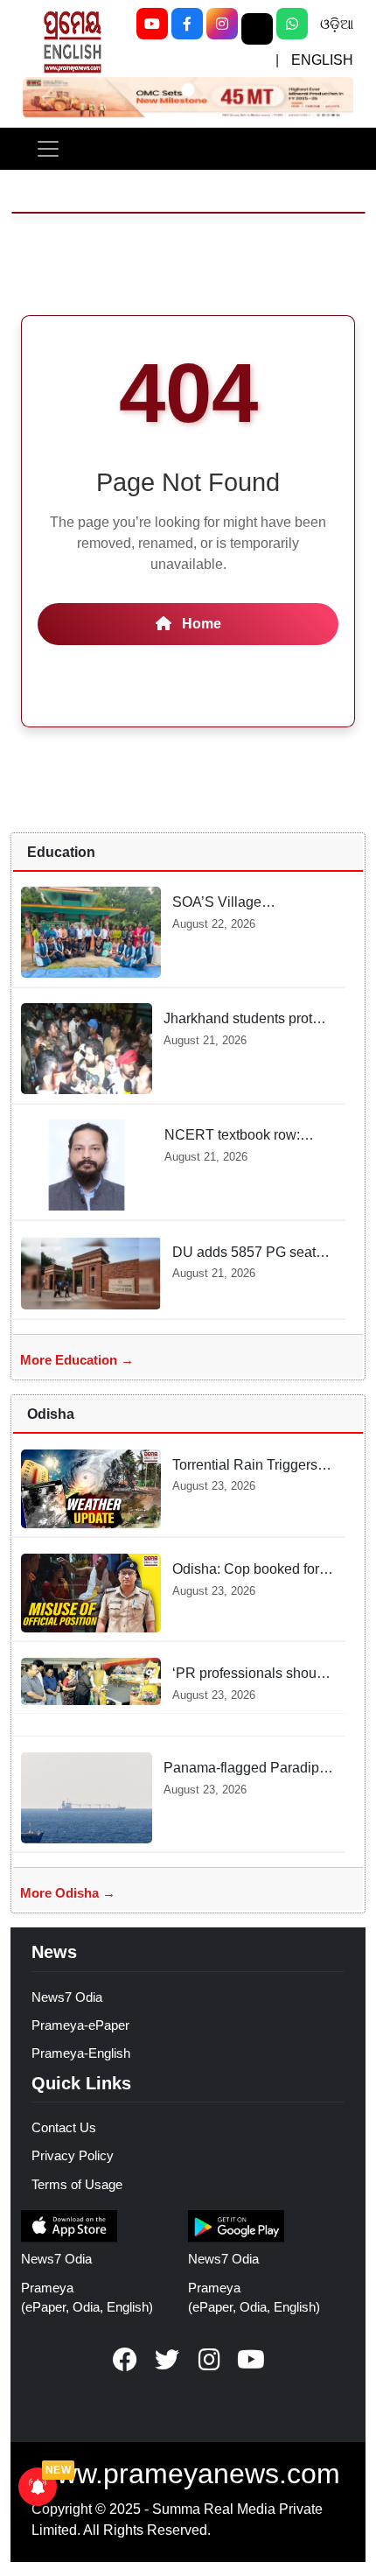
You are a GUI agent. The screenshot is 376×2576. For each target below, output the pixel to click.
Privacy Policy (73, 2155)
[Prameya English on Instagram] (209, 2360)
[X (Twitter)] (257, 29)
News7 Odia (67, 1997)
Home (200, 624)
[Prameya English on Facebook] (125, 2360)
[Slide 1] (188, 89)
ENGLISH (322, 60)
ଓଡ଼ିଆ (337, 24)
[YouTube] (152, 24)
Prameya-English (81, 2053)
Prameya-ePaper (80, 2025)
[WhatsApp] (292, 24)
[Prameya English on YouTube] (251, 2360)
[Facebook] (187, 24)
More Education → (77, 1360)
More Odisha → (68, 1893)
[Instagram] (222, 24)
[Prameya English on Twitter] (167, 2360)
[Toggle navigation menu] (48, 149)
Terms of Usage (77, 2184)
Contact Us (64, 2127)
